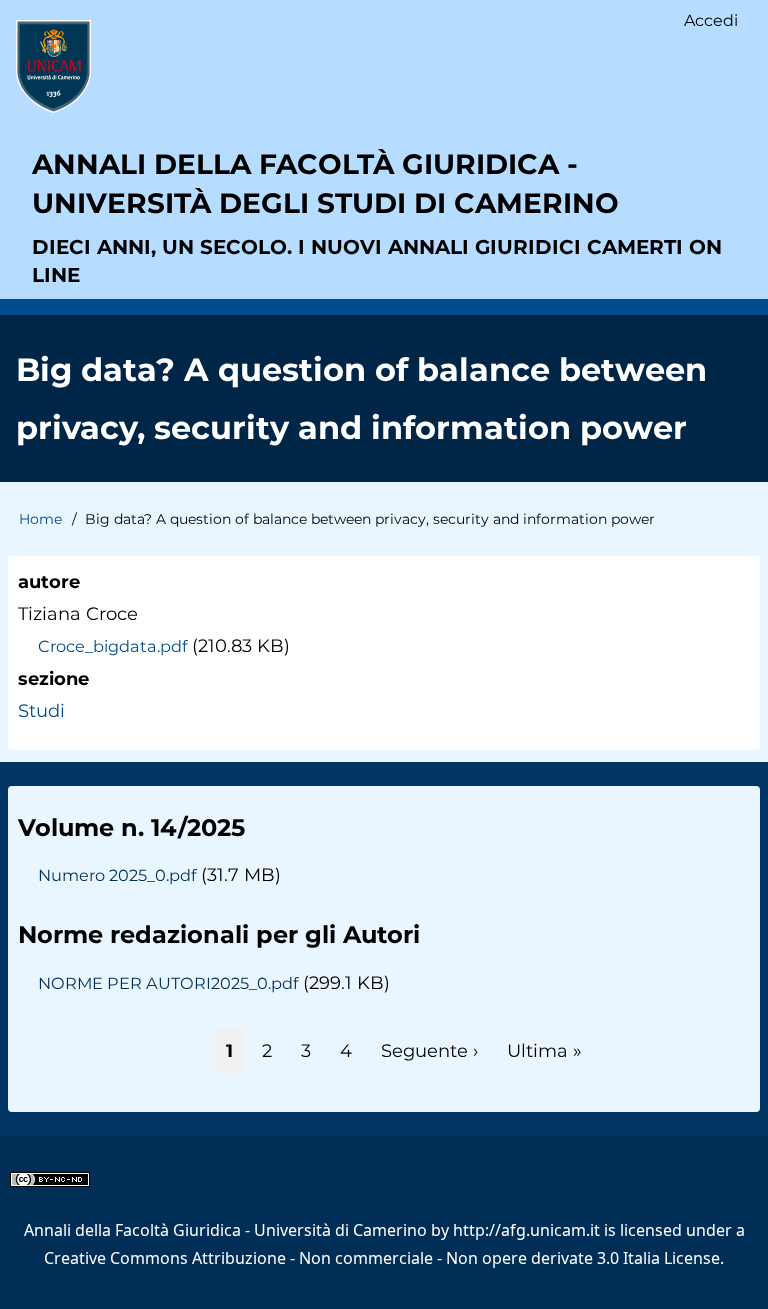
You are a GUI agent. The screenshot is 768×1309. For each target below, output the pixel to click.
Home (40, 519)
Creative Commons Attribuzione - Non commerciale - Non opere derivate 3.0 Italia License (382, 1258)
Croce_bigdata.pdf (112, 646)
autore (49, 582)
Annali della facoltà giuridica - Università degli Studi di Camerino (325, 183)
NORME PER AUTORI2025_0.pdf (168, 983)
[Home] (53, 66)
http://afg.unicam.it (526, 1230)
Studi (41, 711)
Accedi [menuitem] (711, 20)
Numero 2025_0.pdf (117, 875)
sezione (53, 679)
